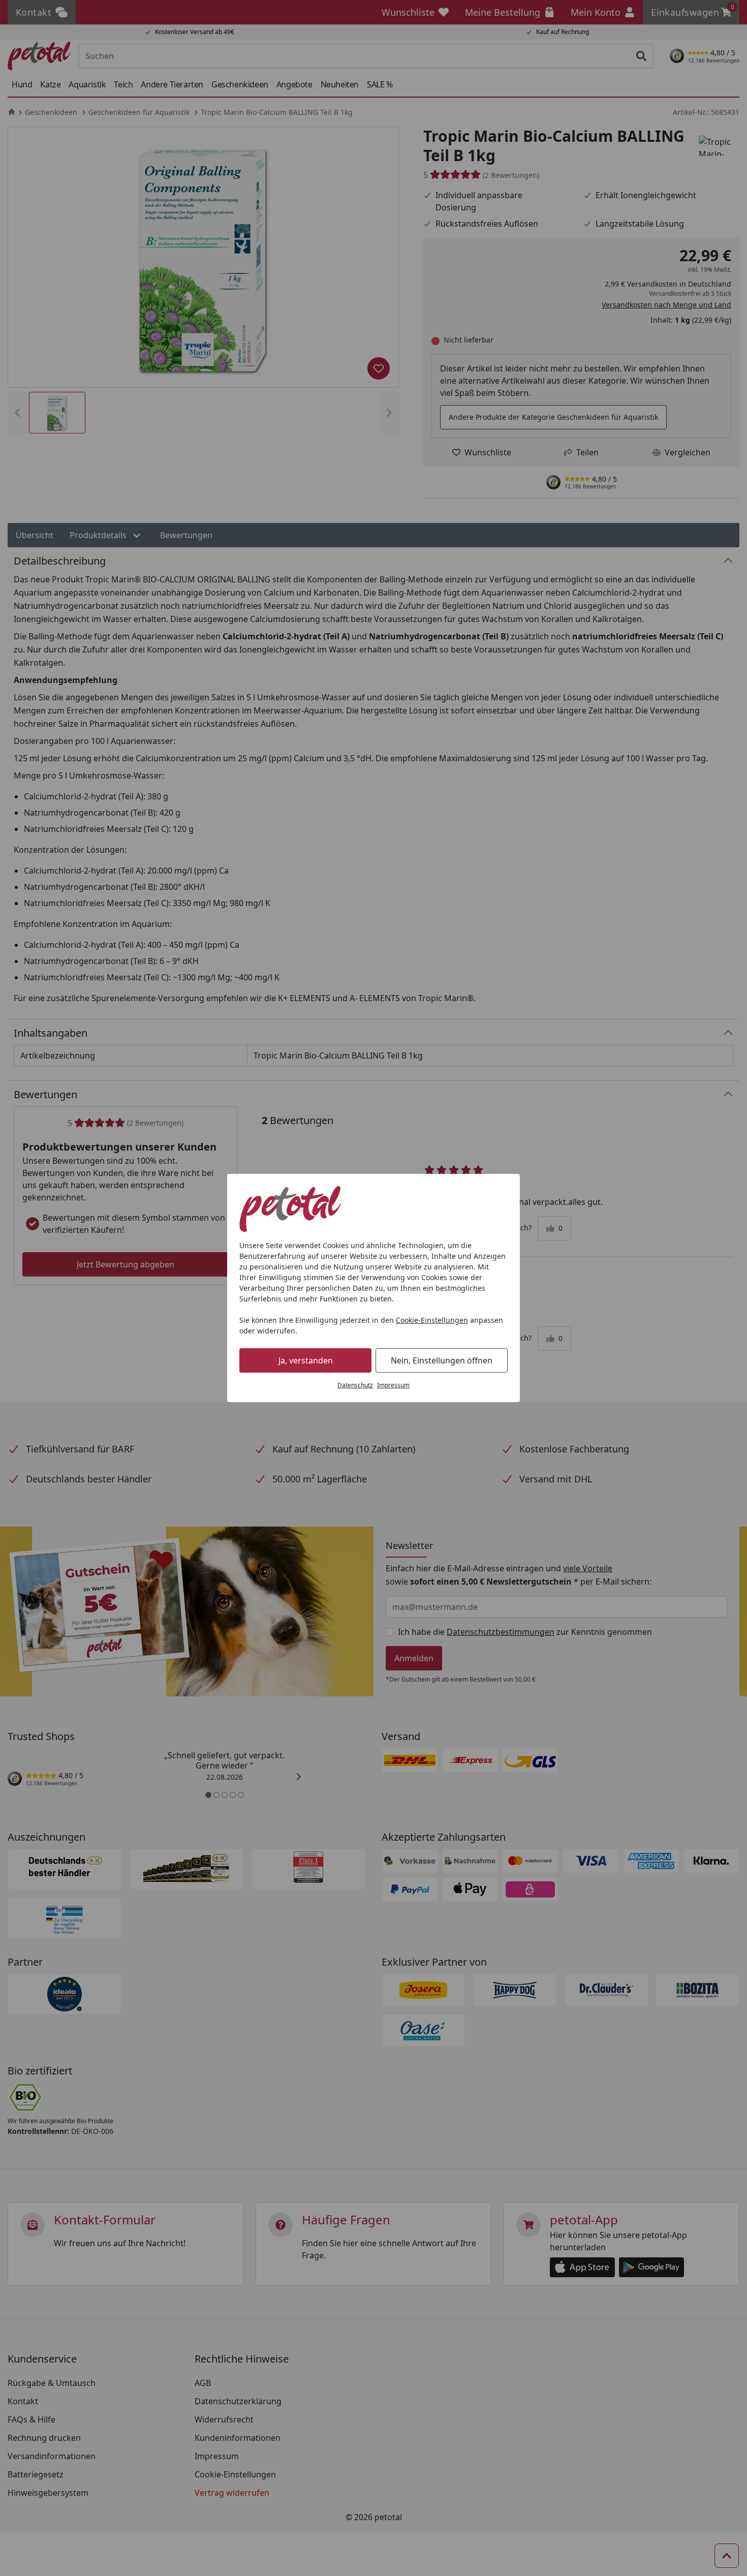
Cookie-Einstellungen (432, 1320)
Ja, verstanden (306, 1360)
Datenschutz (355, 1385)
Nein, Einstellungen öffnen (442, 1360)
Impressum (393, 1385)
